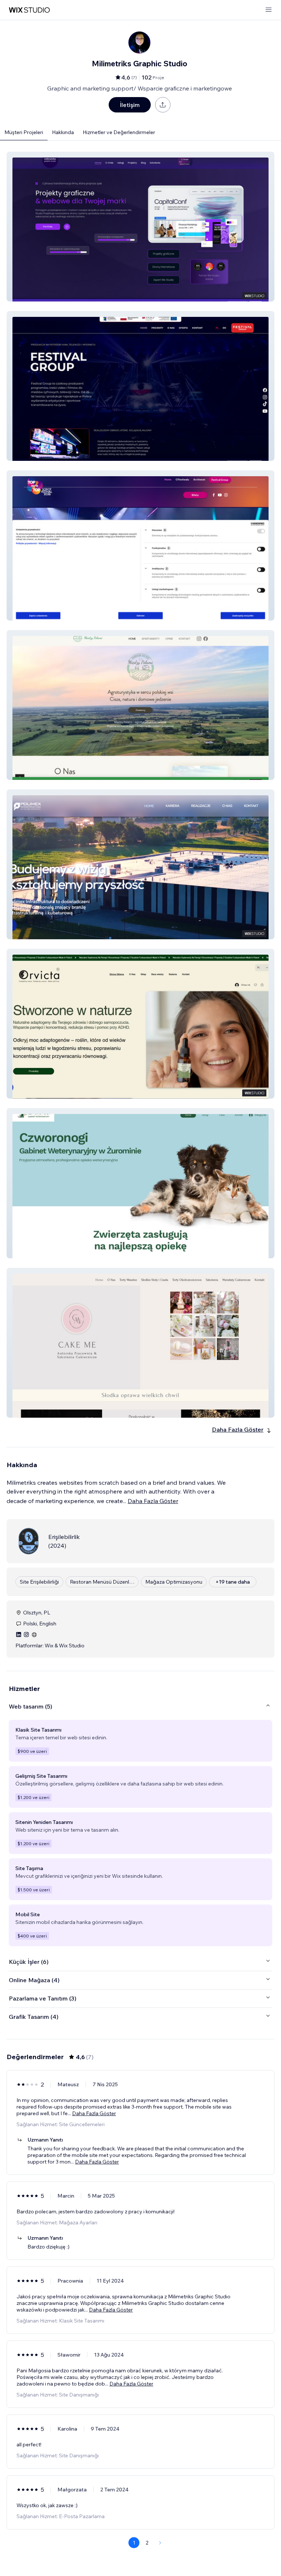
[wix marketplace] (29, 10)
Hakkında (63, 132)
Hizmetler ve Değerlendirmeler (119, 132)
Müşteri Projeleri (24, 132)
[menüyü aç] (269, 10)
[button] (140, 227)
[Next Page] (160, 2543)
